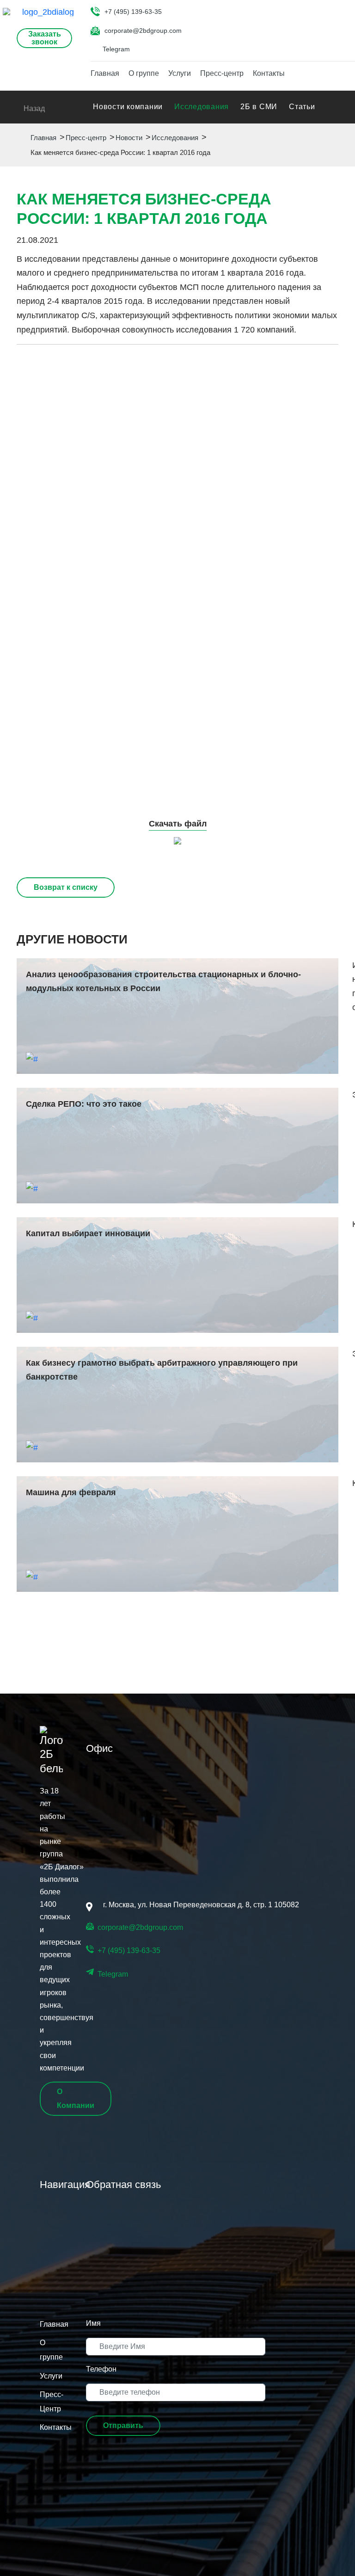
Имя (93, 2323)
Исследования (202, 107)
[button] (123, 2426)
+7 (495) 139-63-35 (133, 12)
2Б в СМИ (259, 107)
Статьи (302, 107)
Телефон (101, 2369)
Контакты (269, 73)
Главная (105, 73)
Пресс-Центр (51, 2402)
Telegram (116, 49)
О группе (144, 73)
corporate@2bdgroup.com (143, 31)
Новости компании (128, 107)
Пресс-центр (222, 73)
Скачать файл (178, 824)
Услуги (180, 73)
